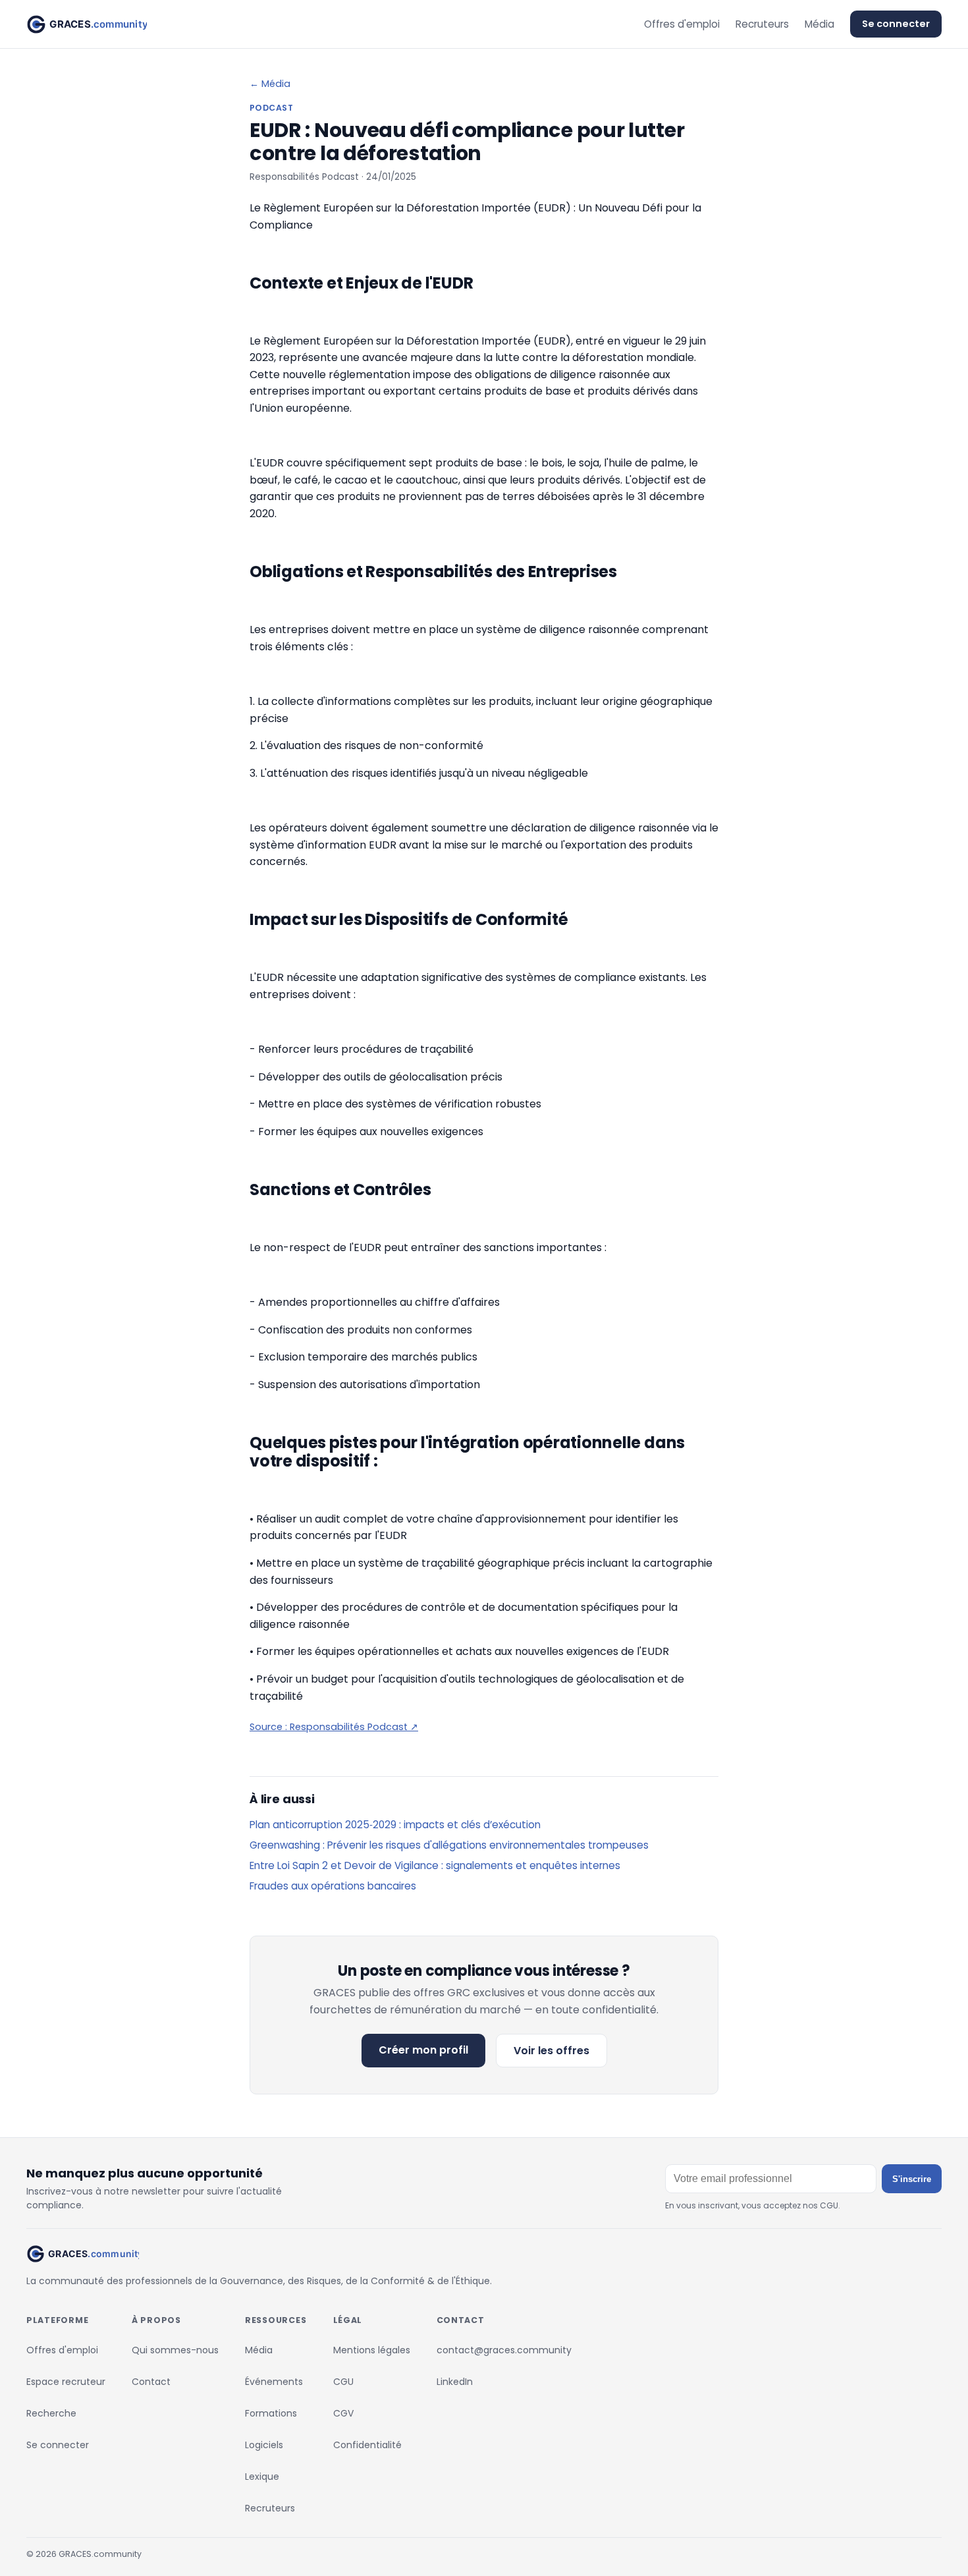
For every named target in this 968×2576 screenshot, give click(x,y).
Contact (151, 2382)
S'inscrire (912, 2179)
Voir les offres (551, 2051)
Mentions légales (372, 2350)
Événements (274, 2382)
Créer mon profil (423, 2050)
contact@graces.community (504, 2350)
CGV (343, 2413)
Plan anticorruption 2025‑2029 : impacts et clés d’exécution (395, 1825)
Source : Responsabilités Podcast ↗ (334, 1727)
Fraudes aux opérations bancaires (333, 1886)
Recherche (51, 2413)
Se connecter (896, 24)
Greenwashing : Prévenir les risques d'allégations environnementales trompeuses (449, 1845)
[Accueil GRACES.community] (87, 24)
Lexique (262, 2477)
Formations (271, 2413)
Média (820, 24)
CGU (343, 2382)
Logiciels (264, 2445)
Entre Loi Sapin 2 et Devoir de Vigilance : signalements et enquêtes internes (435, 1865)
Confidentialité (367, 2445)
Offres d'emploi (682, 24)
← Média (270, 84)
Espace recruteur (66, 2382)
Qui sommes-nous (175, 2350)
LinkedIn (455, 2382)
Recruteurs (762, 24)
